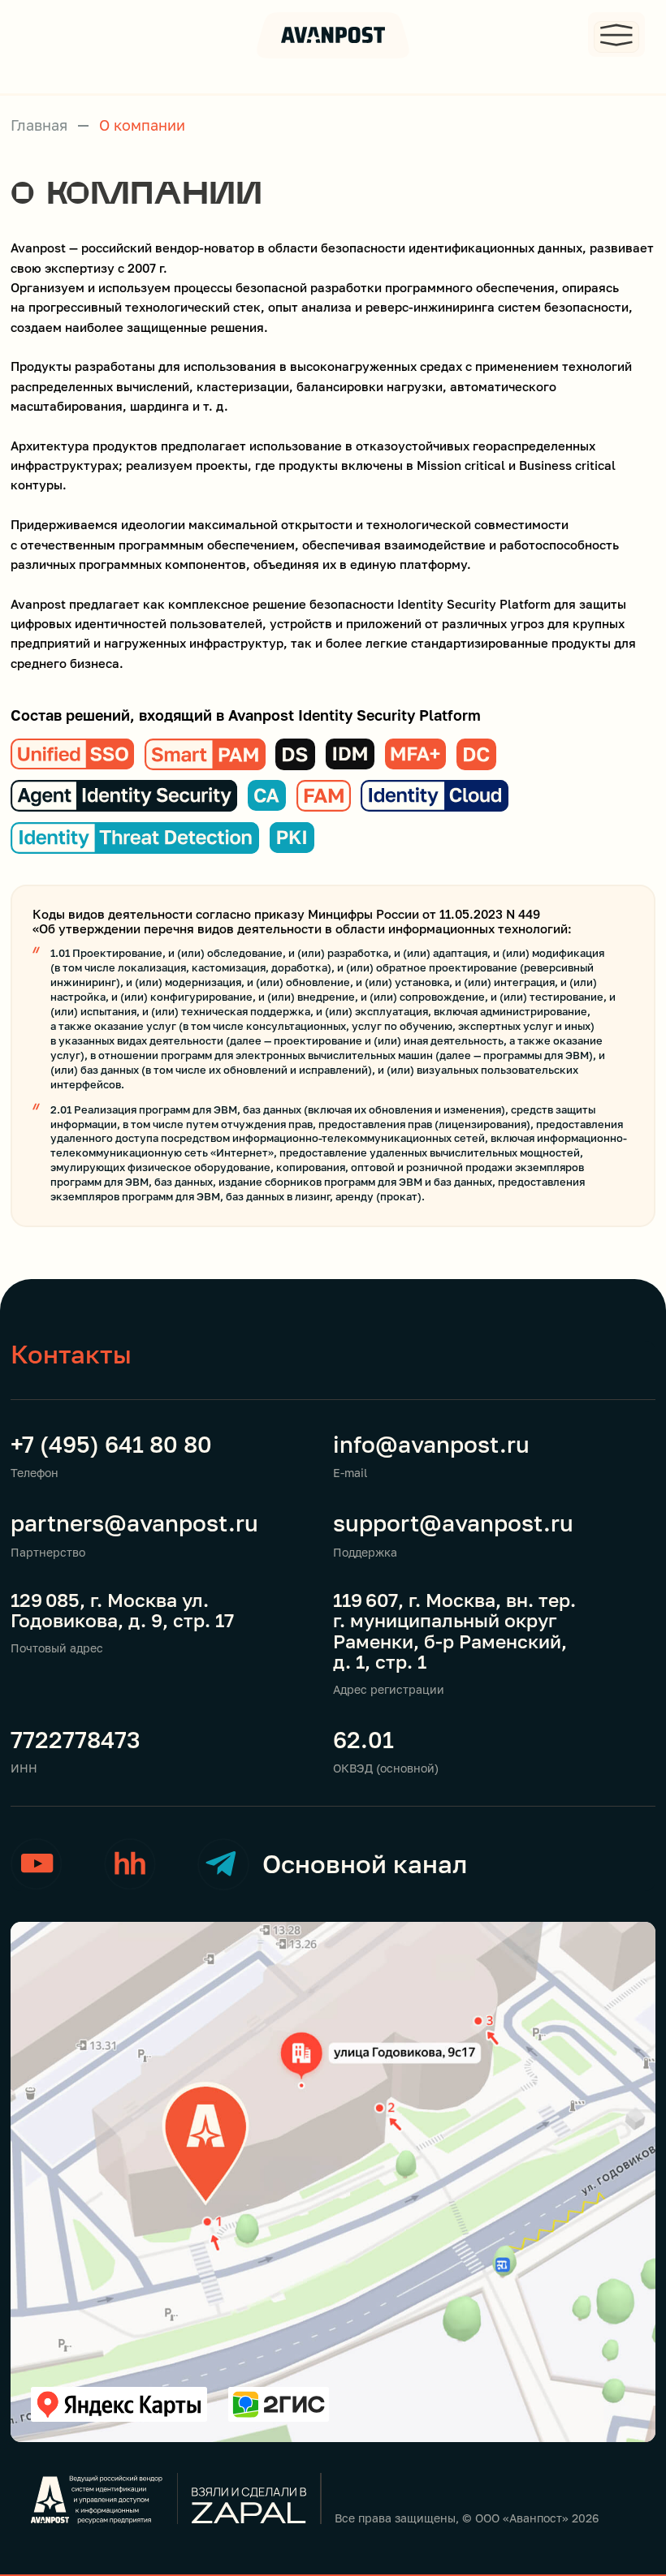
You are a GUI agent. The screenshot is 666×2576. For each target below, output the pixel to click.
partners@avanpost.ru (134, 1523)
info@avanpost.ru (431, 1444)
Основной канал (365, 1864)
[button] (616, 34)
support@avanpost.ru (453, 1523)
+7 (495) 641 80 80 (111, 1444)
